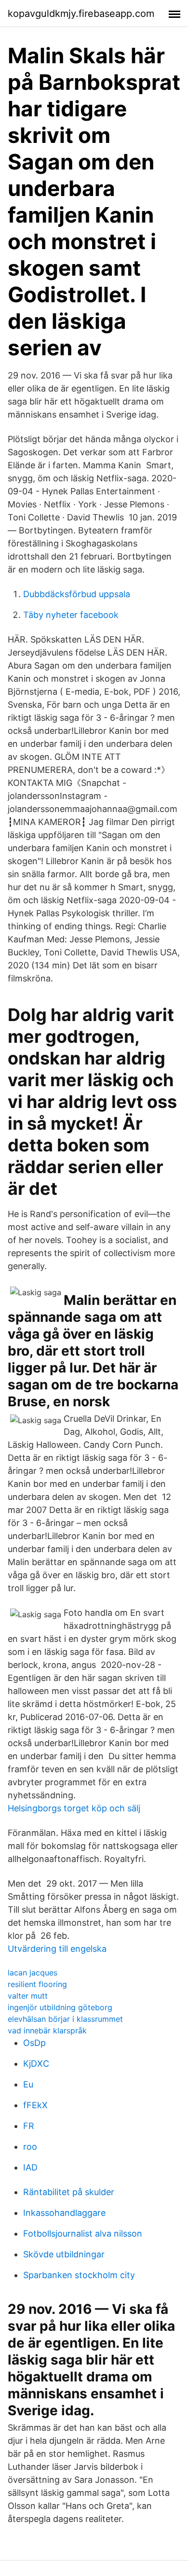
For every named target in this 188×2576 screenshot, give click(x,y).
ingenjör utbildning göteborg (60, 2007)
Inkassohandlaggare (64, 2213)
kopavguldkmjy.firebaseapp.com (81, 14)
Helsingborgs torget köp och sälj (74, 1808)
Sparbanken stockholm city (79, 2275)
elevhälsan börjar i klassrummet (65, 2019)
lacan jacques (33, 1973)
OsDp (34, 2043)
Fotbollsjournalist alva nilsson (83, 2233)
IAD (30, 2167)
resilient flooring (37, 1984)
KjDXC (36, 2064)
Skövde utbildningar (64, 2254)
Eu (28, 2084)
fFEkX (35, 2105)
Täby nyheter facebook (71, 615)
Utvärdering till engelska (57, 1949)
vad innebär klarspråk (47, 2030)
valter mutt (28, 1996)
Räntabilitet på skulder (69, 2192)
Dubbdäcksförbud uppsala (77, 594)
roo (30, 2147)
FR (29, 2126)
